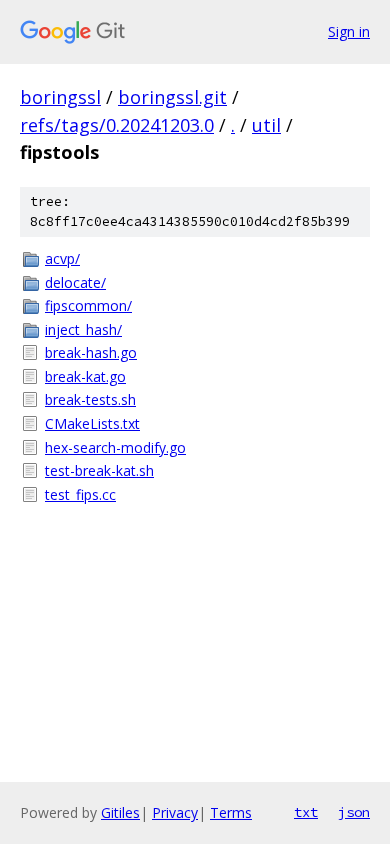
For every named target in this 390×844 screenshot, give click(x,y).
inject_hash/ (83, 329)
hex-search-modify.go (115, 447)
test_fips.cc (80, 494)
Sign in (349, 31)
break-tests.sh (90, 399)
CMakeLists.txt (92, 423)
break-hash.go (91, 352)
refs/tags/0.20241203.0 (117, 125)
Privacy (175, 812)
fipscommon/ (88, 305)
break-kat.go (85, 376)
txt (306, 812)
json (354, 812)
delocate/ (75, 282)
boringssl (60, 97)
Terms (231, 812)
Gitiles (120, 812)
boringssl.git (172, 97)
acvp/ (62, 258)
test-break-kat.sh (99, 470)
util (266, 125)
